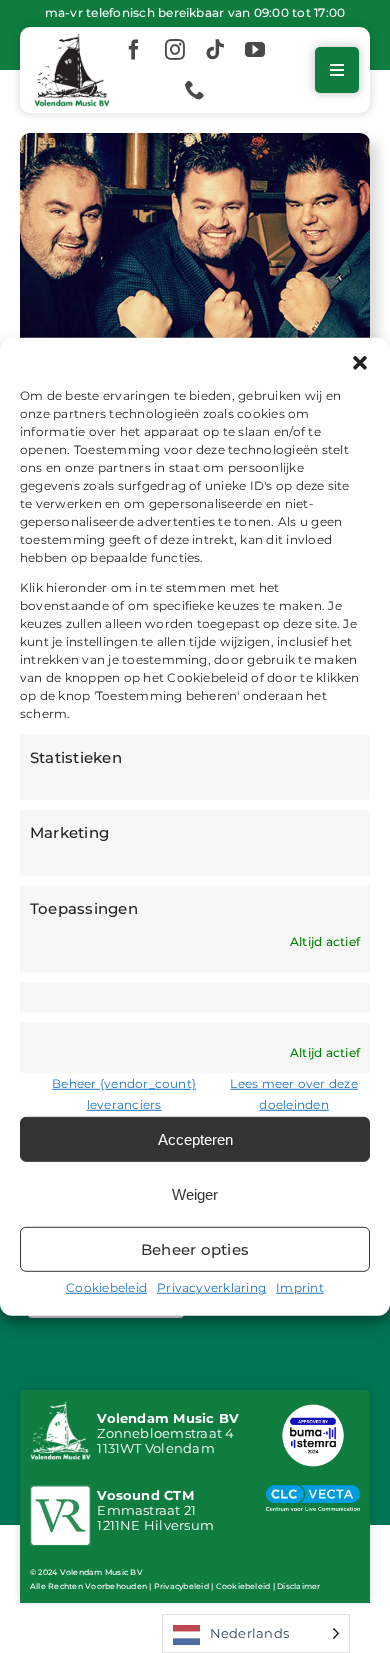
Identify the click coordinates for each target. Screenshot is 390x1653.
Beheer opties (195, 1249)
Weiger (195, 1194)
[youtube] (255, 50)
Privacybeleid (181, 1586)
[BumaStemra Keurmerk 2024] (313, 1407)
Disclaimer (298, 1586)
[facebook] (134, 50)
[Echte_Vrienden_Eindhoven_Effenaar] (195, 140)
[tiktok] (215, 50)
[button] (360, 362)
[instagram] (175, 50)
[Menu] (337, 70)
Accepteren (195, 1139)
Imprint (300, 1287)
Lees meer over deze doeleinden (294, 1094)
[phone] (195, 90)
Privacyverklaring (211, 1287)
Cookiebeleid (106, 1287)
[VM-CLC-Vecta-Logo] (313, 1492)
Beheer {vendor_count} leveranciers (124, 1094)
